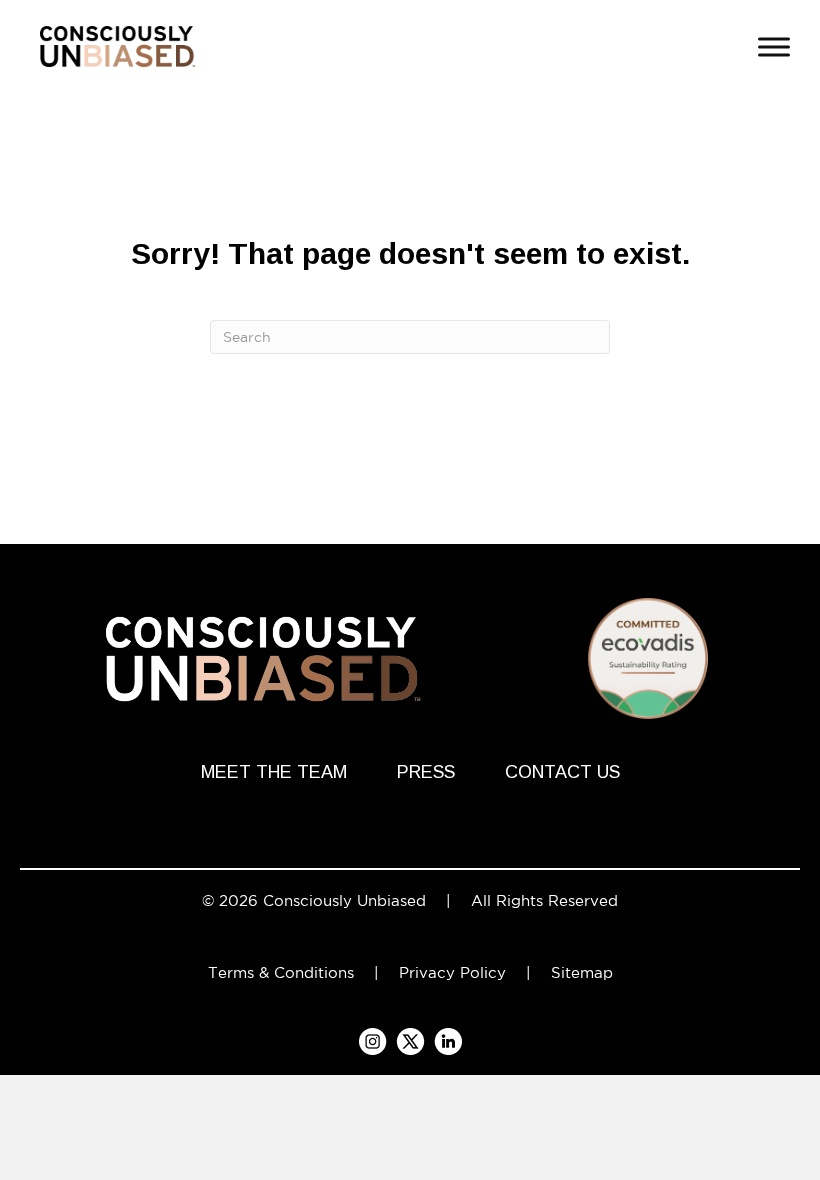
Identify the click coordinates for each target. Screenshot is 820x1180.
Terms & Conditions (281, 972)
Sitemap (582, 972)
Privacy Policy (452, 972)
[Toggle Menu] (774, 46)
